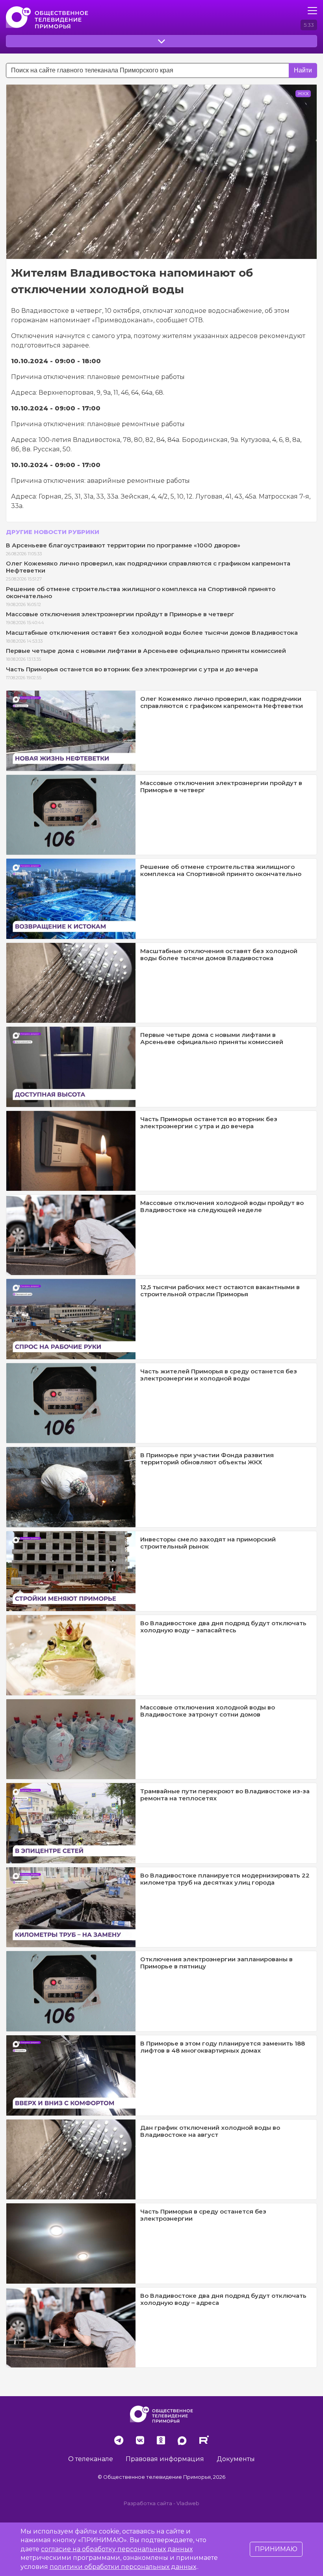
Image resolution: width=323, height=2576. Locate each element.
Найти (303, 70)
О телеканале (91, 2459)
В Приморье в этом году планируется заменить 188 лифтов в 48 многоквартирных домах (223, 2047)
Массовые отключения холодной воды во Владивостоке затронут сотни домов (208, 1711)
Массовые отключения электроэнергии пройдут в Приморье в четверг (120, 614)
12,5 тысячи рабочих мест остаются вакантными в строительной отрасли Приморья (220, 1291)
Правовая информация (165, 2459)
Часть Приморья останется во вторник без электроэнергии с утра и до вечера (132, 669)
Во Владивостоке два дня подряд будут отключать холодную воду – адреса (223, 2299)
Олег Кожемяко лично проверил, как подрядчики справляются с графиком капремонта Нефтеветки (148, 567)
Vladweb (188, 2503)
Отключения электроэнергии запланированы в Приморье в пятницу (216, 1963)
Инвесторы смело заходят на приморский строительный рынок (208, 1543)
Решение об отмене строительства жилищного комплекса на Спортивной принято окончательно (141, 592)
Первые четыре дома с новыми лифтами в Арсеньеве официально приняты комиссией (146, 651)
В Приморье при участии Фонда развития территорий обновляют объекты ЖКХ (207, 1459)
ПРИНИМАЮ (276, 2549)
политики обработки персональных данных (123, 2567)
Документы (236, 2459)
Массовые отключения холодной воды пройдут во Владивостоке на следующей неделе (222, 1206)
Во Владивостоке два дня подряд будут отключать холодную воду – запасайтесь (223, 1627)
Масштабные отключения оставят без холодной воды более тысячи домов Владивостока (152, 633)
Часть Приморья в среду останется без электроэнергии (203, 2215)
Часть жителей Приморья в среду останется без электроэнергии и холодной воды (219, 1375)
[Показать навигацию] (312, 11)
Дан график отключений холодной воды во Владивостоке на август (210, 2131)
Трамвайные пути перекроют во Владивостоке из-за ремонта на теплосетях (225, 1795)
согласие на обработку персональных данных (117, 2549)
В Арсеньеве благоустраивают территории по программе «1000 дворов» (123, 545)
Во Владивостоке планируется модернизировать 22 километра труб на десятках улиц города (225, 1879)
